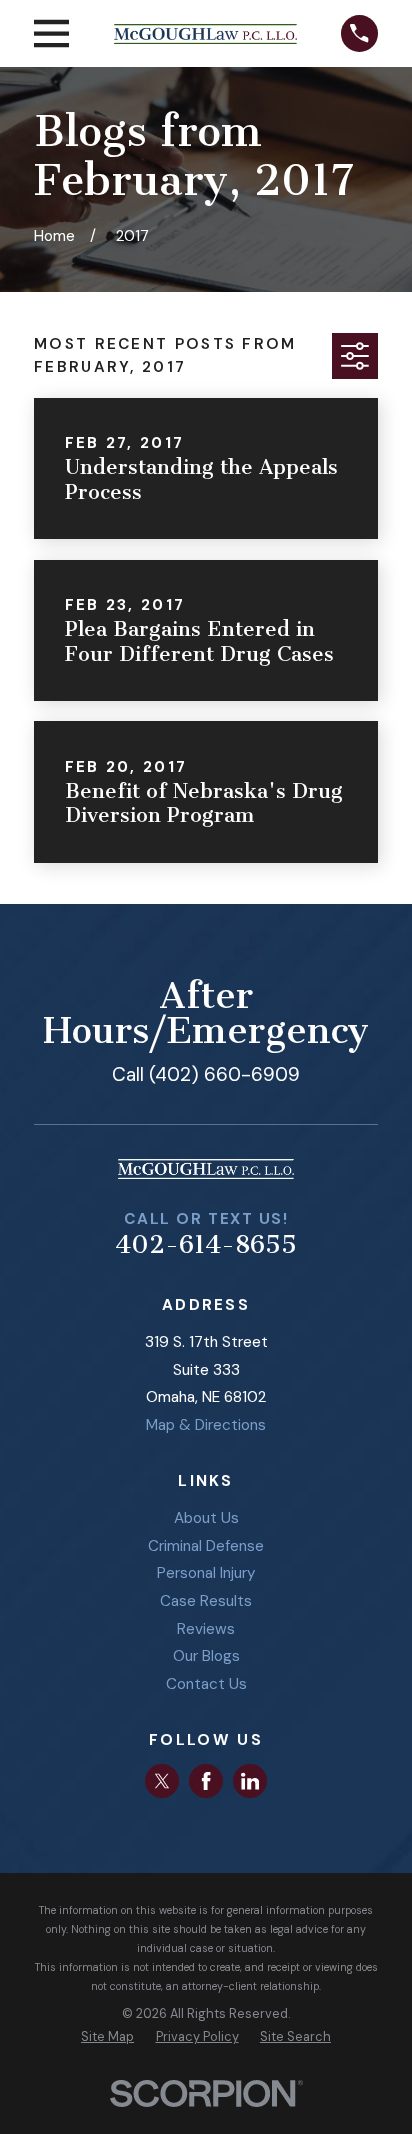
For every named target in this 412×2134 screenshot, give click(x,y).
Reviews (206, 1629)
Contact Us (206, 1684)
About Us (206, 1518)
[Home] (205, 34)
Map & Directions (206, 1425)
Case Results (206, 1601)
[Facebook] (206, 1781)
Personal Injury (206, 1573)
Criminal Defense (206, 1546)
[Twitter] (162, 1781)
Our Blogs (206, 1656)
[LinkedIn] (250, 1781)
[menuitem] (107, 2037)
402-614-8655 (206, 1244)
